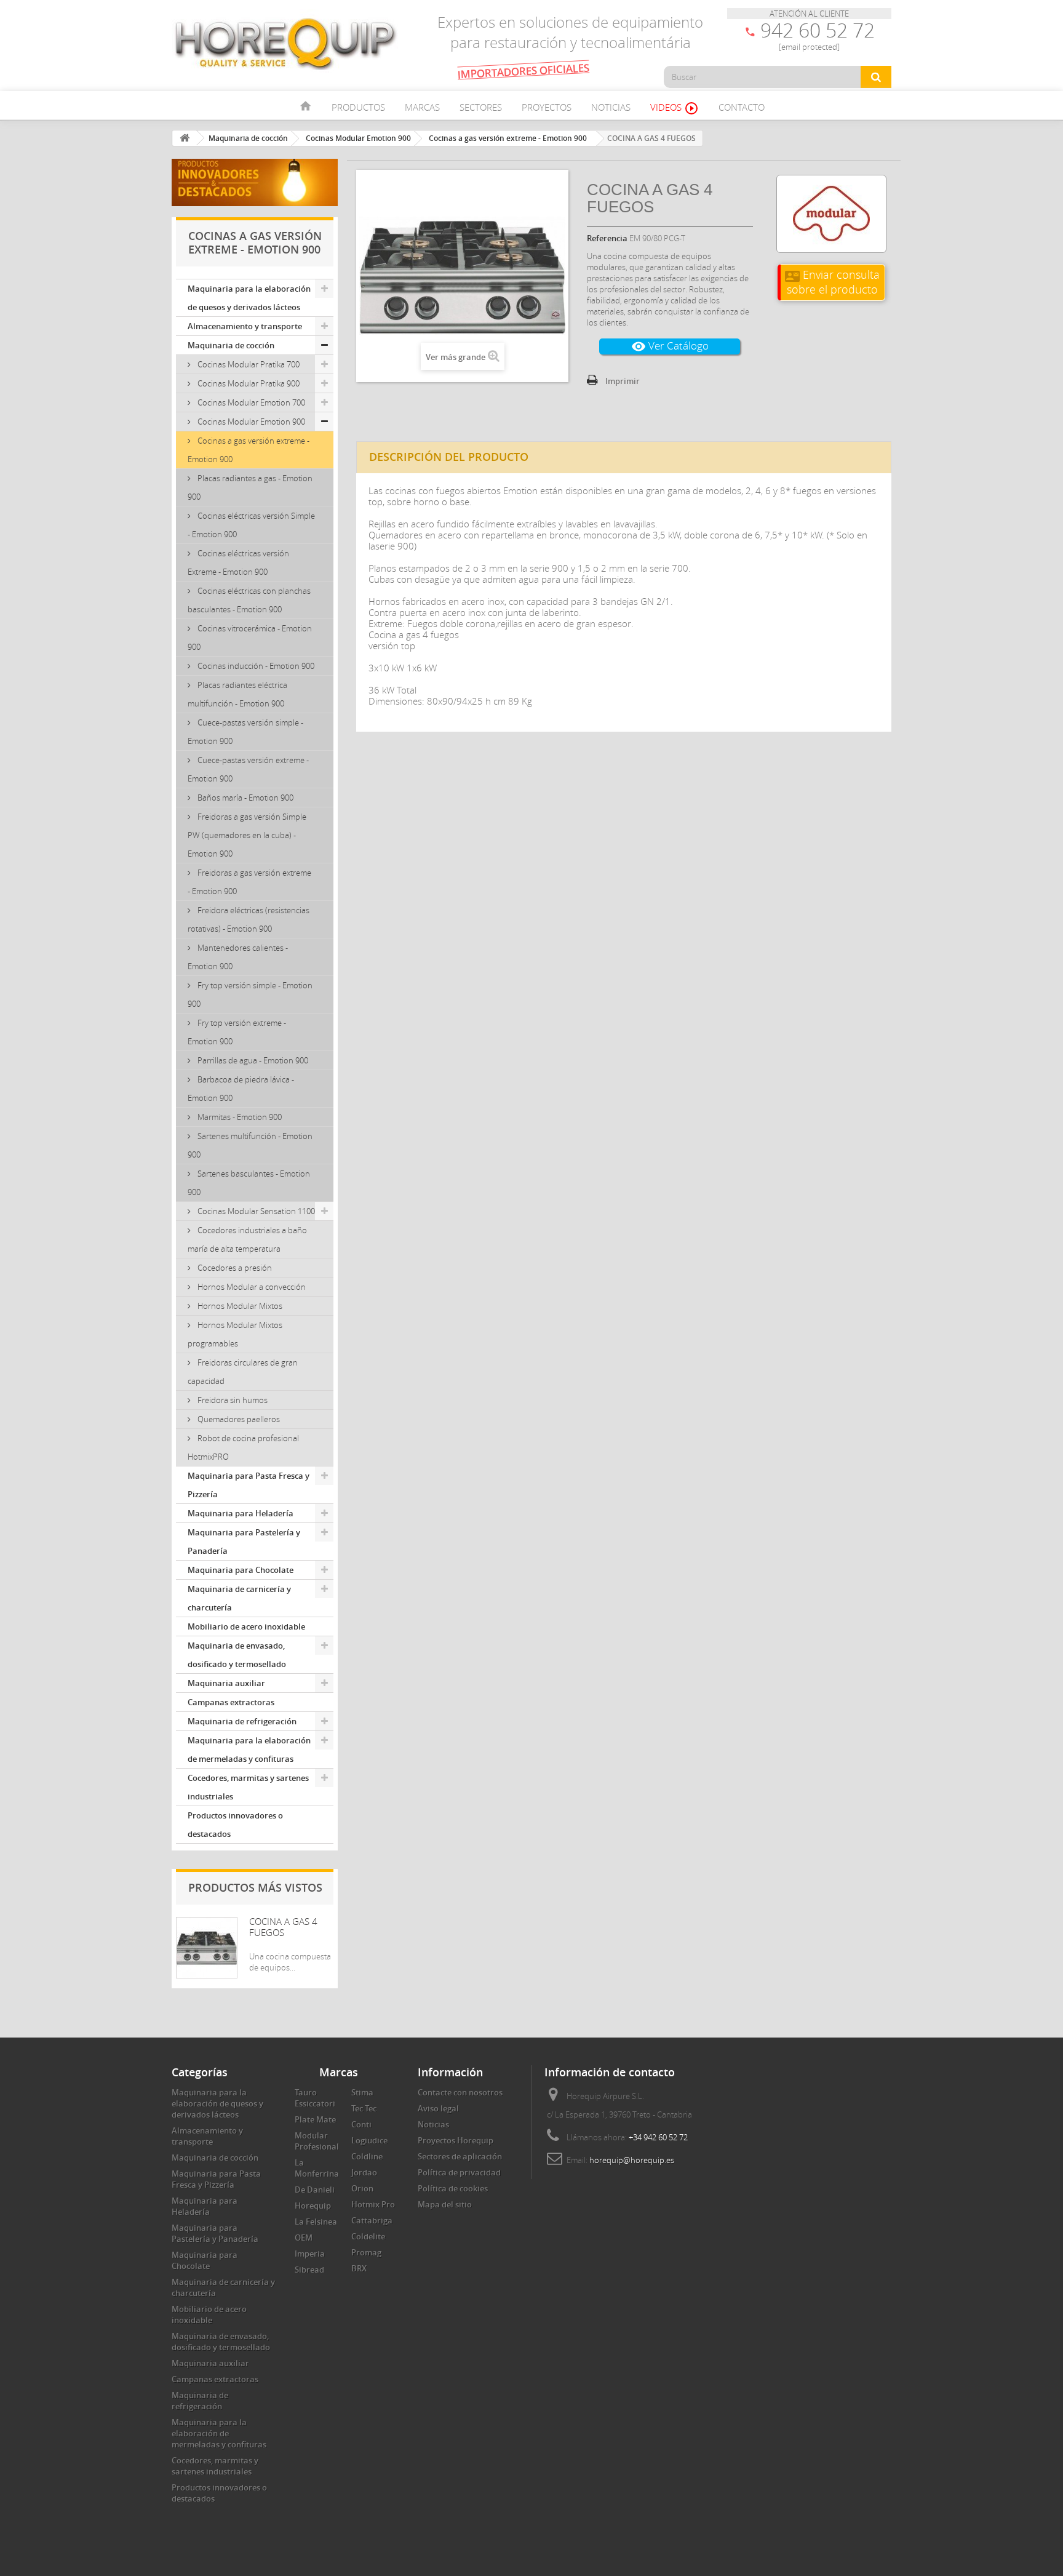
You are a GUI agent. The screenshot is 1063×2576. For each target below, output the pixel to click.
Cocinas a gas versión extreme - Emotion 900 (249, 450)
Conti (361, 2124)
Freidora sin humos (232, 1400)
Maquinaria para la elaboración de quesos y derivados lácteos (249, 298)
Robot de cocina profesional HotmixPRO (243, 1447)
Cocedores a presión (234, 1268)
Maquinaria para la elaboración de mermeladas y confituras (249, 1750)
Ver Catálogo (670, 346)
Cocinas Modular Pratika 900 (248, 383)
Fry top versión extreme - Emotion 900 (237, 1032)
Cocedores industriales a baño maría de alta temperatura (247, 1239)
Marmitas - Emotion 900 (239, 1117)
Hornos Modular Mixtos (239, 1306)
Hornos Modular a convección (251, 1287)
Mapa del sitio (445, 2204)
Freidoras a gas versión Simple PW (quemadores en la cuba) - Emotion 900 (247, 835)
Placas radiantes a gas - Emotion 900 (250, 487)
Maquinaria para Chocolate (241, 1570)
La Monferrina (317, 2168)
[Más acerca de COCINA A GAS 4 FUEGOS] (207, 1948)
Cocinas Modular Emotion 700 (250, 402)
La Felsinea (316, 2222)
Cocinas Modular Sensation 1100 (255, 1211)
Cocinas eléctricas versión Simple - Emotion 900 (251, 525)
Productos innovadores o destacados (235, 1825)
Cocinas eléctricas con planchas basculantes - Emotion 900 (249, 600)
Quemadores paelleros (238, 1419)
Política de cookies (453, 2188)
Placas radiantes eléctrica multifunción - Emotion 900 (237, 694)
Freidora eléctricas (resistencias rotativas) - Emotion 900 (249, 919)
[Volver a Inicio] (185, 138)
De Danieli (315, 2190)
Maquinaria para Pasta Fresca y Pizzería (249, 1485)
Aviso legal (438, 2108)
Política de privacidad (459, 2172)
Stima (362, 2092)
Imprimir (623, 381)
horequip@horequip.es (632, 2160)
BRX (359, 2268)
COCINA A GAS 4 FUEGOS (283, 1927)
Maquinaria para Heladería (241, 1513)
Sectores (481, 107)
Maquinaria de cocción (231, 345)
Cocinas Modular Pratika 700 (248, 364)
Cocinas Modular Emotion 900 (250, 422)
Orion (362, 2188)
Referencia (607, 238)
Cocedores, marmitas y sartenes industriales (248, 1787)
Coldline (367, 2156)
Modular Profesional (317, 2141)
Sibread (309, 2270)
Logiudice (369, 2140)
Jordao (364, 2172)
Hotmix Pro (373, 2204)
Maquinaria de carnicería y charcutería (239, 1598)
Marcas (422, 107)
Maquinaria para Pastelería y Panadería (244, 1542)
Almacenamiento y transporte (245, 326)
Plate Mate (315, 2119)
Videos (675, 108)
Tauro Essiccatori (315, 2098)
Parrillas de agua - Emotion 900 (252, 1060)
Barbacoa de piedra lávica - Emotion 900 (241, 1089)
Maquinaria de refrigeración (242, 1721)
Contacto (742, 107)
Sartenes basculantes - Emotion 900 (249, 1183)
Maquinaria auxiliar (226, 1683)
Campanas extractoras (231, 1702)
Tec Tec (364, 2108)
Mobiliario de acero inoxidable (246, 1626)
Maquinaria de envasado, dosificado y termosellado (237, 1655)
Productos (358, 107)
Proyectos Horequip (456, 2140)
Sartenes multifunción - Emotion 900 (250, 1145)
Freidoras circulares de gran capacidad (243, 1372)
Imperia (310, 2254)
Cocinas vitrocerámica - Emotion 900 (250, 638)
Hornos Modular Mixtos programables (235, 1334)
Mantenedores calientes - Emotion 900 (238, 957)
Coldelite (368, 2236)
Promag (366, 2252)
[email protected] (809, 47)
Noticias (611, 107)
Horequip (313, 2206)
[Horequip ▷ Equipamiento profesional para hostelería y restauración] (285, 43)
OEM (304, 2238)
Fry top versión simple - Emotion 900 (250, 994)
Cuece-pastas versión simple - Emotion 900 (245, 732)
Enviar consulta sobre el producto (832, 282)
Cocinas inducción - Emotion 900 (255, 666)
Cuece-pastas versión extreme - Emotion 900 (248, 769)
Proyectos (547, 107)
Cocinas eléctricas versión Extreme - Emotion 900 (238, 562)
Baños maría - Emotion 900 (245, 798)
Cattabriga (372, 2220)
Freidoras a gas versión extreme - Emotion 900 (249, 882)
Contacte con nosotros (460, 2092)
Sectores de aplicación (460, 2156)
